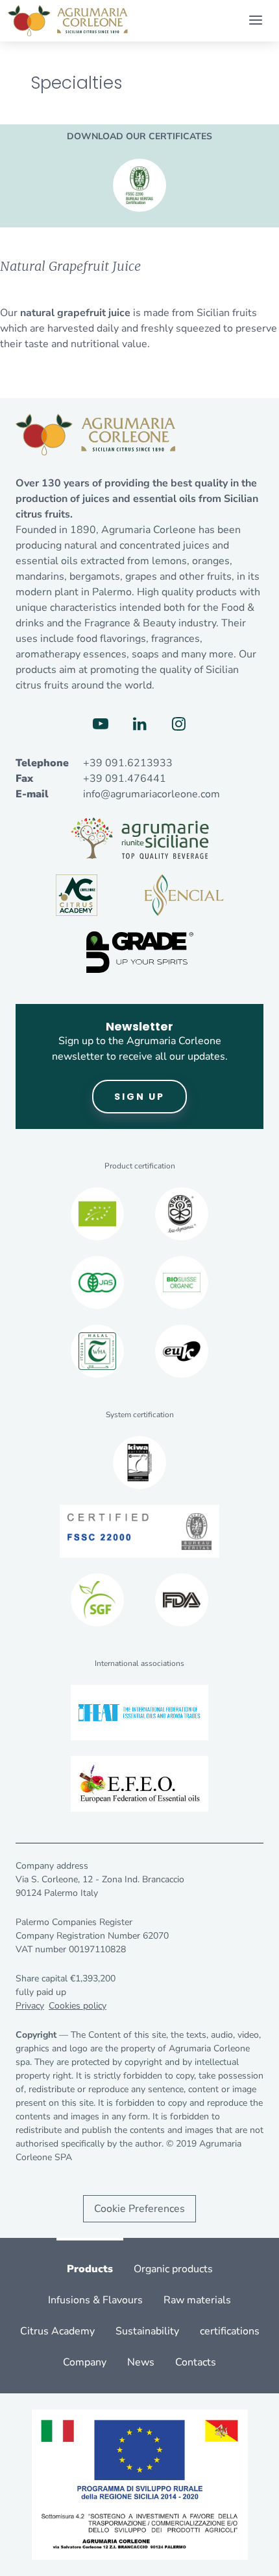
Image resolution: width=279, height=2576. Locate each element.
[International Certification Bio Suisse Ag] (182, 1282)
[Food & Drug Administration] (182, 1600)
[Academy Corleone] (77, 895)
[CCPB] (97, 1214)
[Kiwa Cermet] (139, 1463)
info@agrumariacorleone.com (152, 794)
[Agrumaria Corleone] (68, 21)
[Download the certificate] (139, 185)
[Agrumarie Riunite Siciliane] (140, 838)
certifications (230, 2331)
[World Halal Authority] (97, 1351)
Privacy (30, 2006)
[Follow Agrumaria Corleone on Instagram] (178, 724)
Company (85, 2362)
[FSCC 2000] (140, 1531)
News (141, 2362)
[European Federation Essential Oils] (139, 1784)
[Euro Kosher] (182, 1351)
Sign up (139, 1097)
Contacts (196, 2362)
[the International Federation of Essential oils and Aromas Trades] (139, 1713)
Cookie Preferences (139, 2209)
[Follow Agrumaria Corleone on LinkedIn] (139, 724)
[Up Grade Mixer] (140, 952)
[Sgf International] (97, 1600)
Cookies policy (78, 2006)
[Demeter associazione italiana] (182, 1214)
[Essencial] (184, 895)
